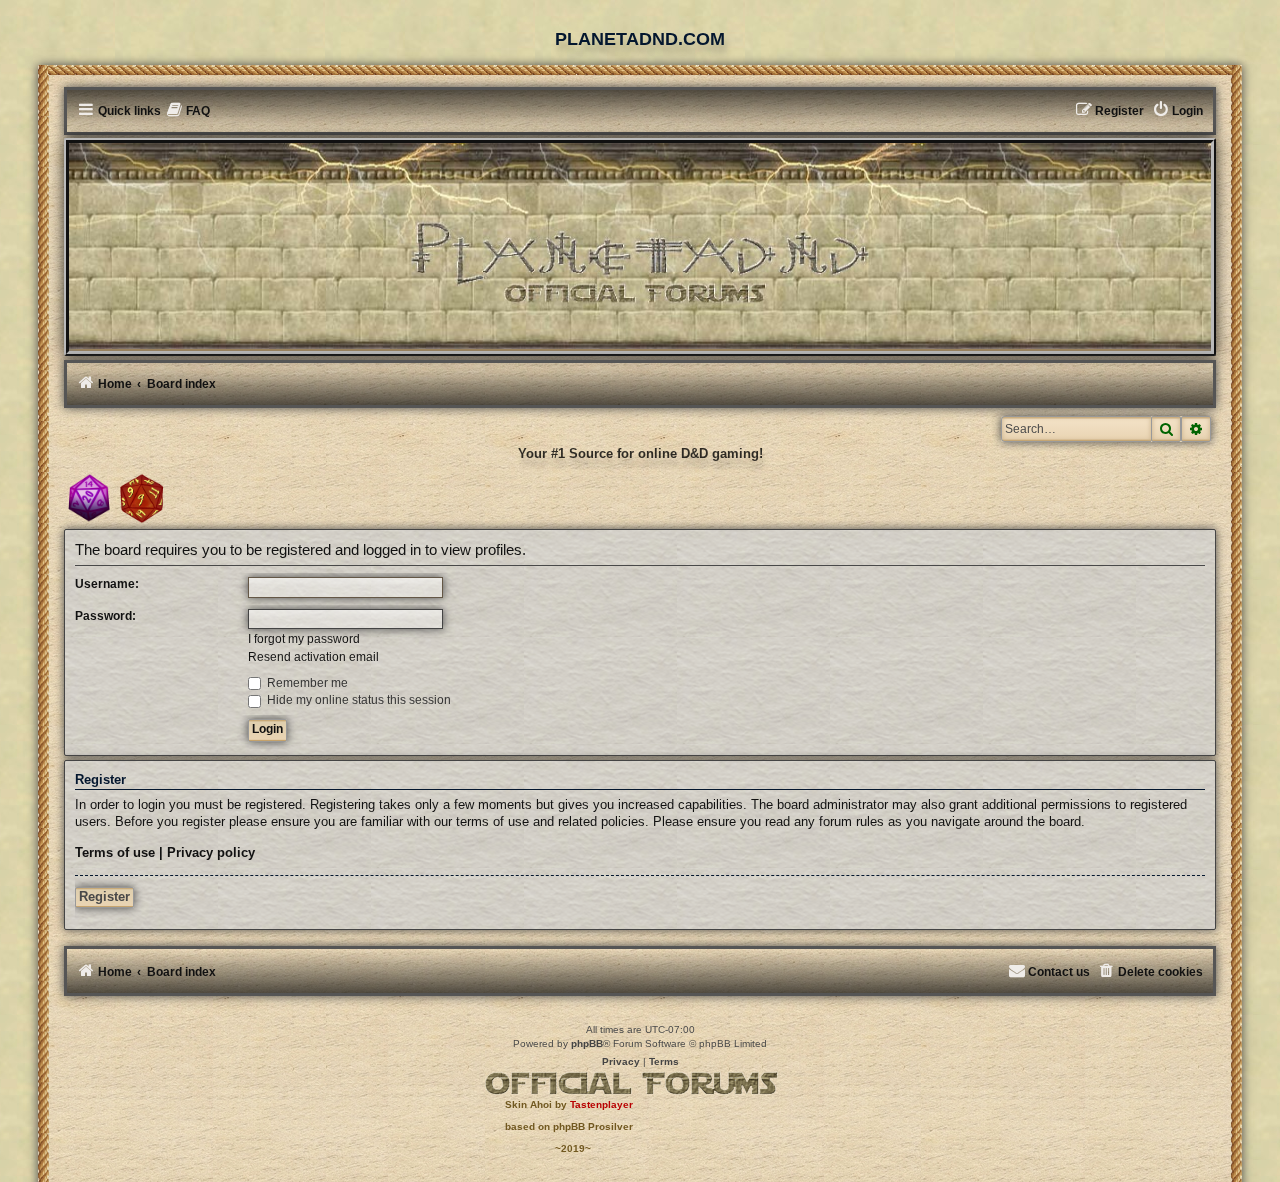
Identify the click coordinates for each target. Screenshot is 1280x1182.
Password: (105, 616)
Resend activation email (313, 657)
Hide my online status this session (357, 700)
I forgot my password (304, 639)
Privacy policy (211, 853)
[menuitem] (188, 111)
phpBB (587, 1043)
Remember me (306, 683)
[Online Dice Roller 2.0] (89, 498)
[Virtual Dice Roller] (142, 498)
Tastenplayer (601, 1104)
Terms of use (115, 853)
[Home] (640, 245)
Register (104, 897)
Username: (107, 584)
